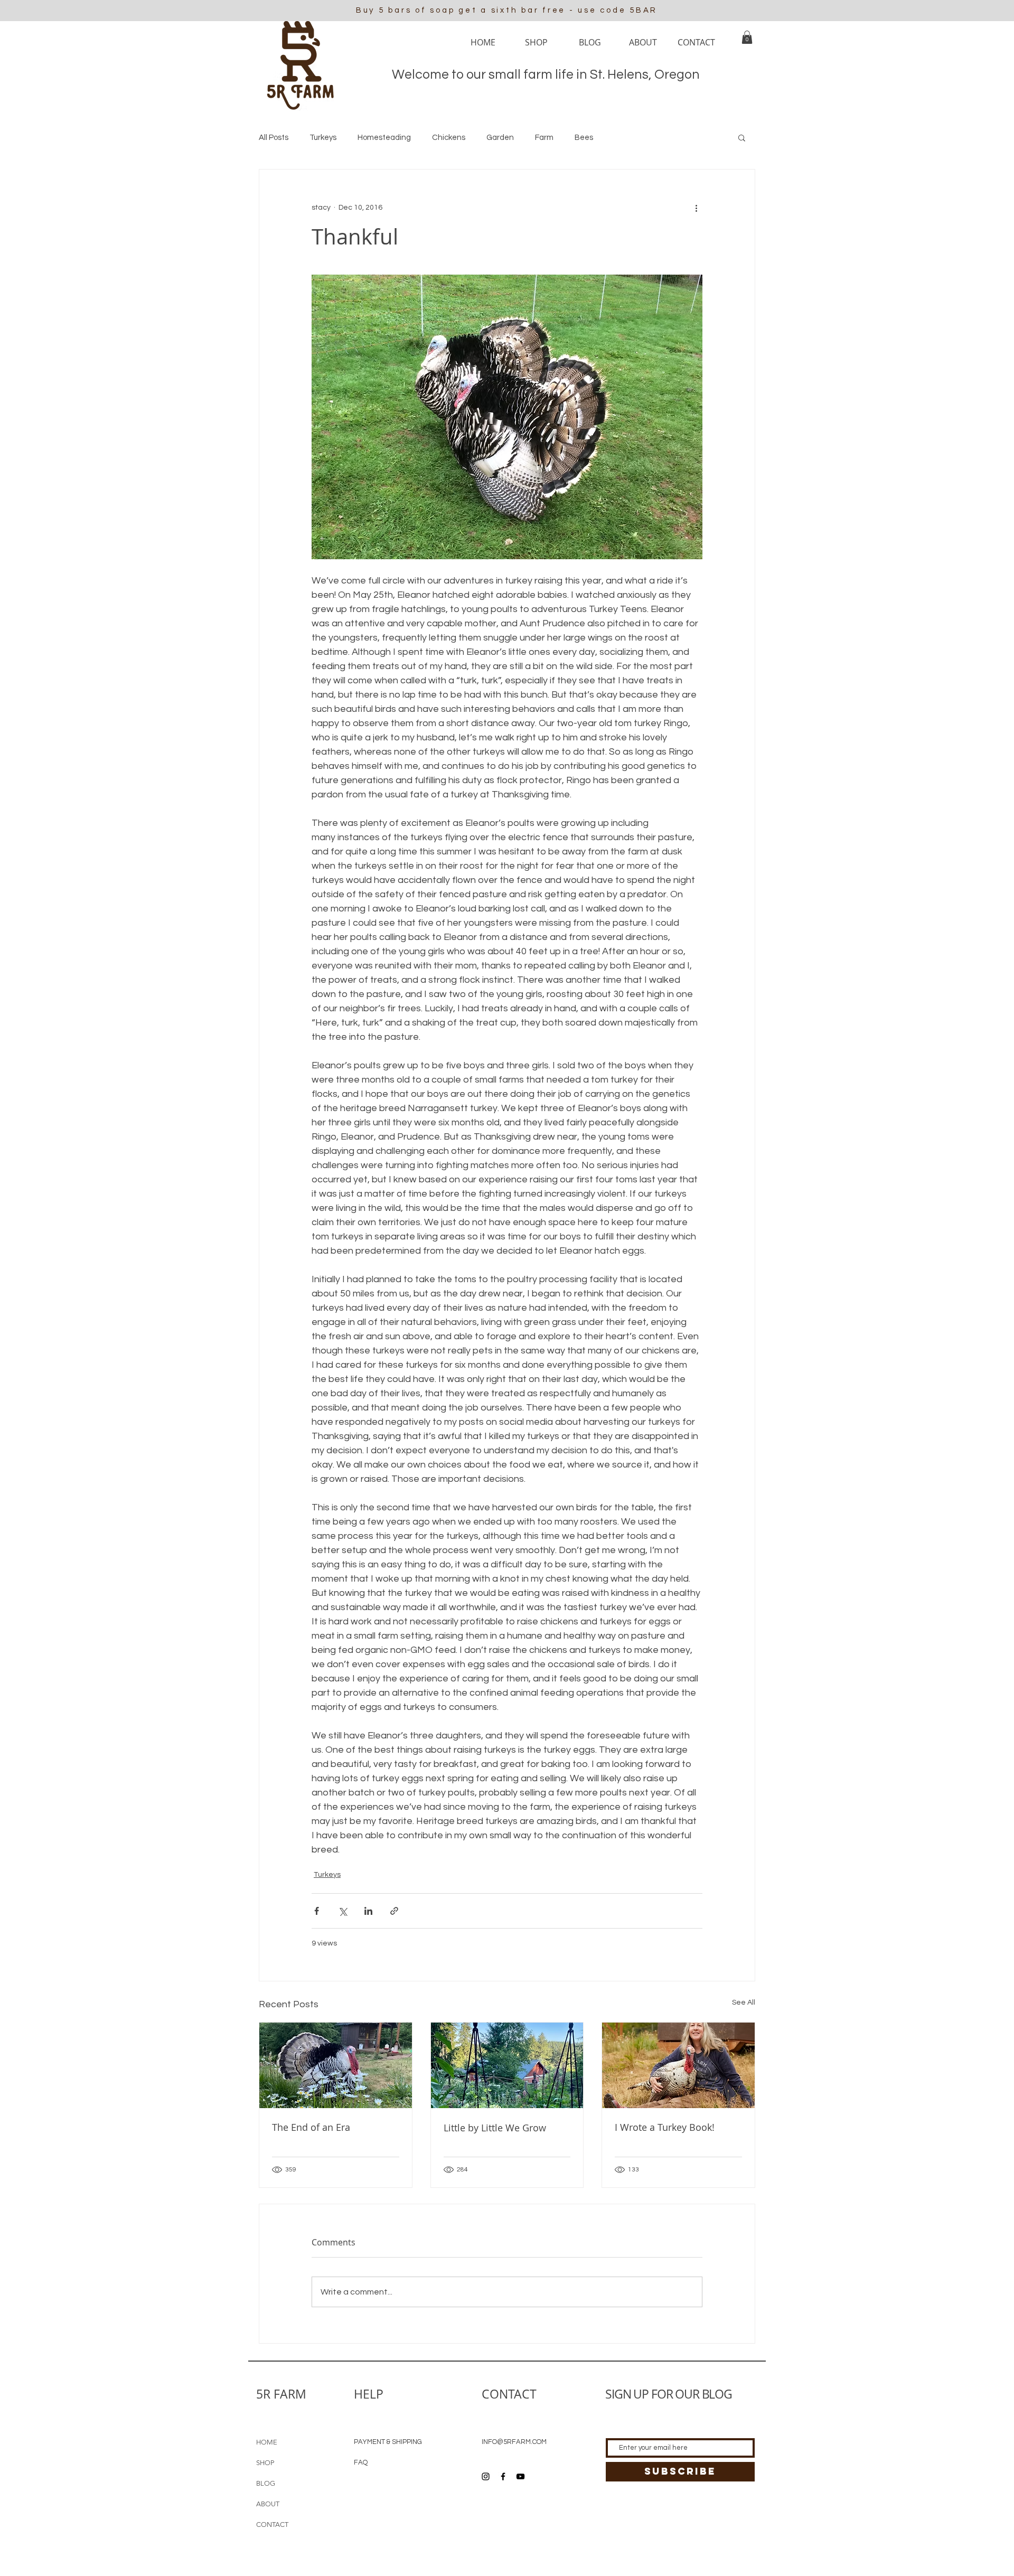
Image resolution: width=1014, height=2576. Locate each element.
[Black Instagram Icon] (486, 2476)
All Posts (274, 138)
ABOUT (268, 2504)
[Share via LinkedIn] (368, 1911)
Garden (500, 138)
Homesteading (384, 138)
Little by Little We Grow (495, 2128)
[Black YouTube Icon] (520, 2476)
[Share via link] (394, 1911)
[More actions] (696, 208)
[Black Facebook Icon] (503, 2476)
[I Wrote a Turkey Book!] (678, 2065)
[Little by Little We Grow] (507, 2065)
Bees (584, 138)
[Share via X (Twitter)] (342, 1911)
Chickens (449, 138)
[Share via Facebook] (317, 1911)
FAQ (361, 2462)
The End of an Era (311, 2127)
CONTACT (272, 2525)
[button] (747, 37)
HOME (267, 2442)
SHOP (265, 2463)
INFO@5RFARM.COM (514, 2442)
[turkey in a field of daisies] (336, 2065)
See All (744, 2002)
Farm (544, 138)
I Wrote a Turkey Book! (665, 2127)
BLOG (266, 2483)
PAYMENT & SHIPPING (388, 2442)
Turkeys (323, 138)
